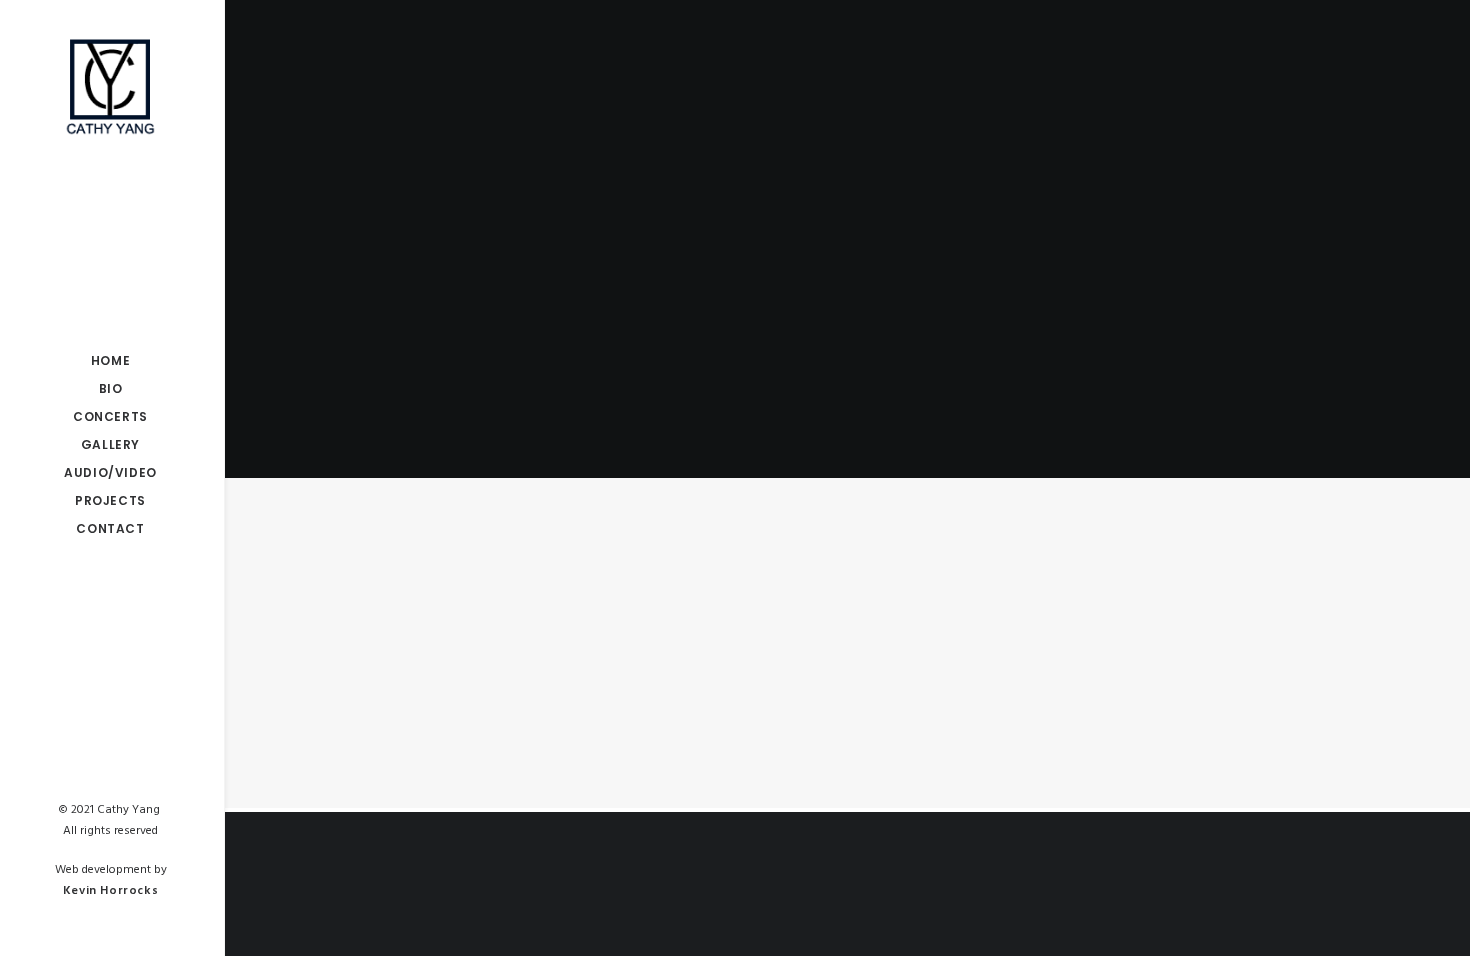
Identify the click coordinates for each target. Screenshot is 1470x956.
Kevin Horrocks (110, 891)
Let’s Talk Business (363, 625)
